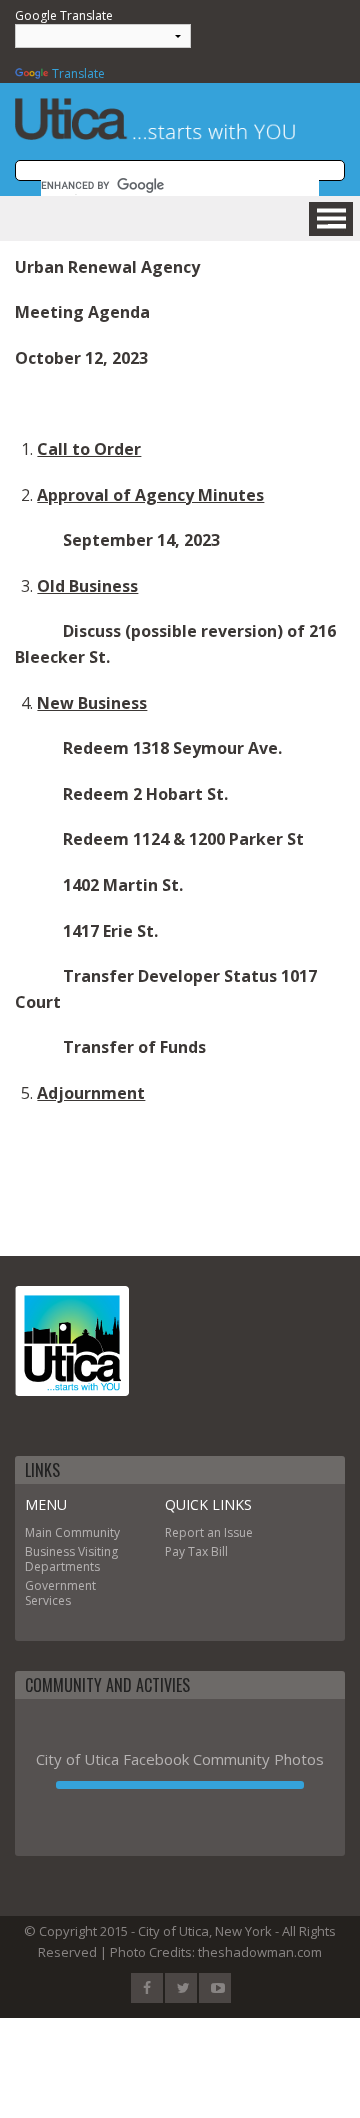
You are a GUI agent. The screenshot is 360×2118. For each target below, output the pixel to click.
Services (48, 1600)
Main (38, 1532)
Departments (62, 1566)
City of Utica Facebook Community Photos (180, 1759)
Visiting (98, 1551)
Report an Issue (209, 1532)
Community (87, 1532)
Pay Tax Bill (196, 1551)
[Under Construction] (180, 1785)
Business (50, 1551)
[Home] (72, 1341)
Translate (78, 73)
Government (60, 1585)
